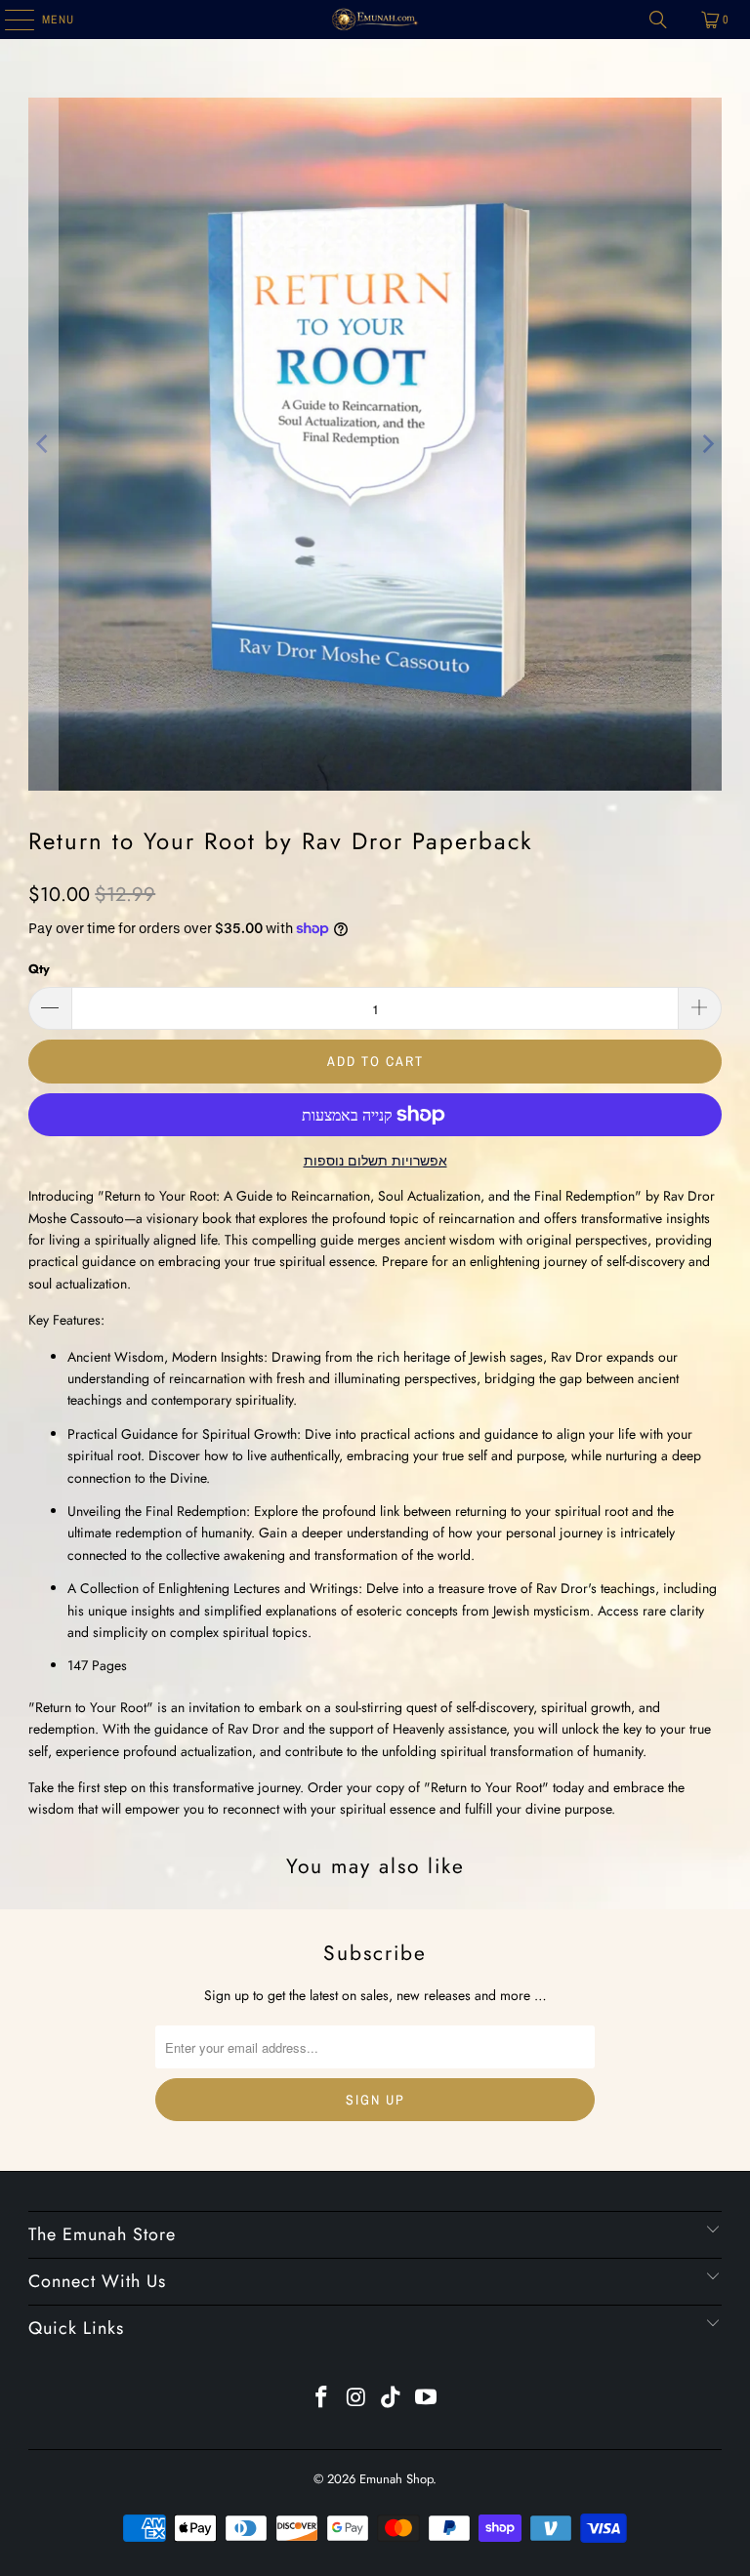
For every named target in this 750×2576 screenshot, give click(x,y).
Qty (39, 969)
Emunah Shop (396, 2479)
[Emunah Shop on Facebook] (322, 2399)
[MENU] (9, 20)
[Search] (658, 20)
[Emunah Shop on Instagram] (356, 2399)
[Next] (707, 444)
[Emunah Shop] (375, 20)
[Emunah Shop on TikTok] (392, 2399)
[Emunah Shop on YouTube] (427, 2399)
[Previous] (43, 444)
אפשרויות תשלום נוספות (375, 1161)
